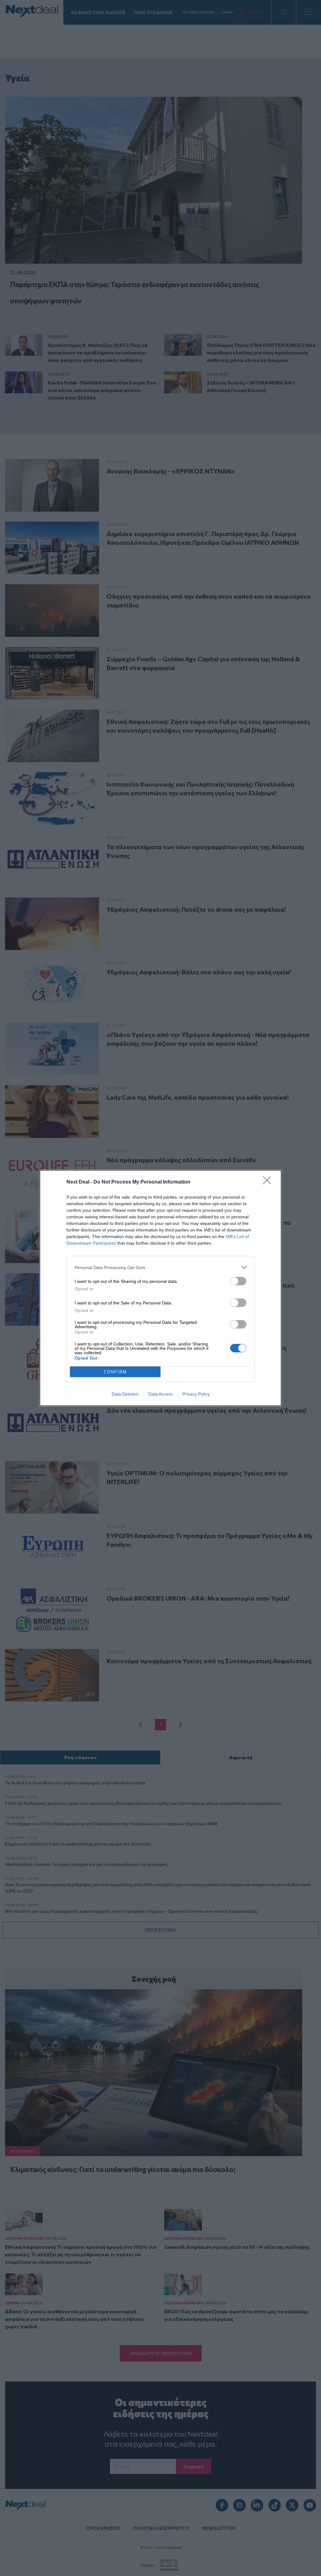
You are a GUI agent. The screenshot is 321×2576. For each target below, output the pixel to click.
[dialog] (160, 1288)
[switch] (238, 1281)
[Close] (269, 1182)
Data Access (160, 1394)
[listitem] (160, 1267)
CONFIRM (115, 1372)
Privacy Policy (196, 1394)
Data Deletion (125, 1394)
